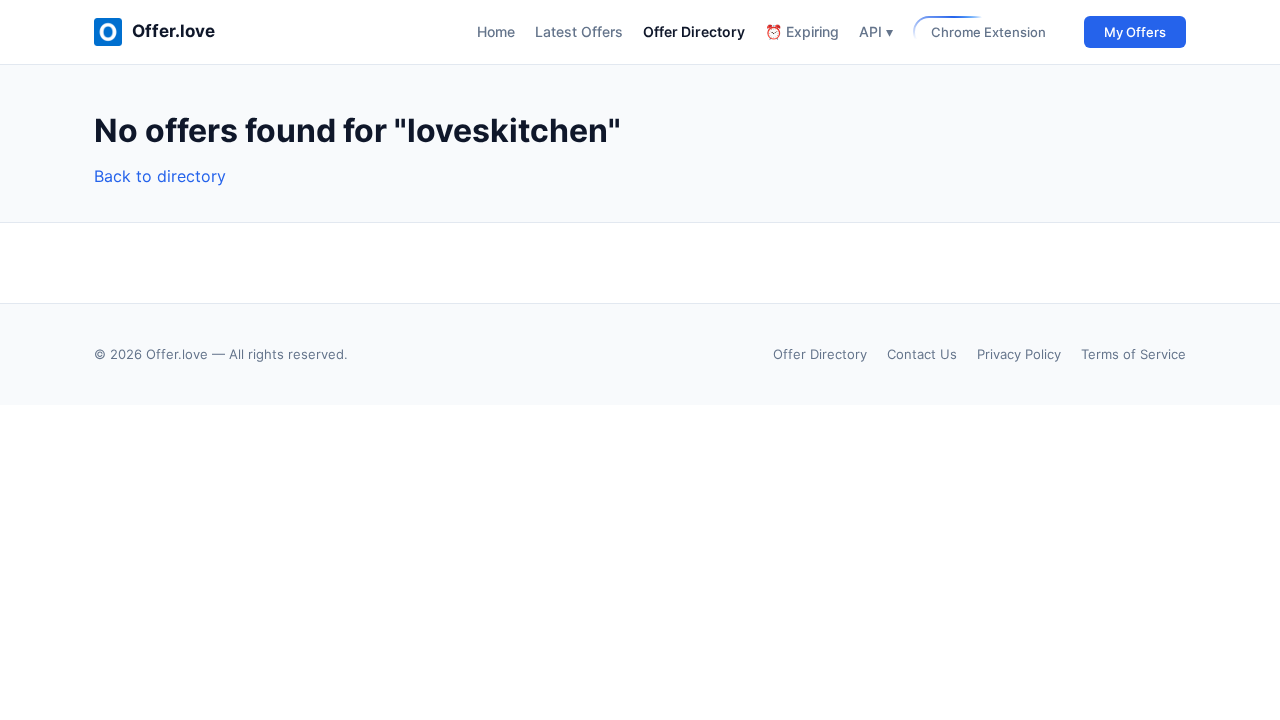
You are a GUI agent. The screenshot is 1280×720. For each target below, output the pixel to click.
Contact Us (922, 354)
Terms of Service (1133, 354)
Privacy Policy (1019, 354)
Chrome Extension (988, 32)
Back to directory (160, 176)
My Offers (1135, 32)
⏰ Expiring (802, 31)
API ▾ (876, 31)
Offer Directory (694, 31)
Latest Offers (579, 31)
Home (496, 31)
